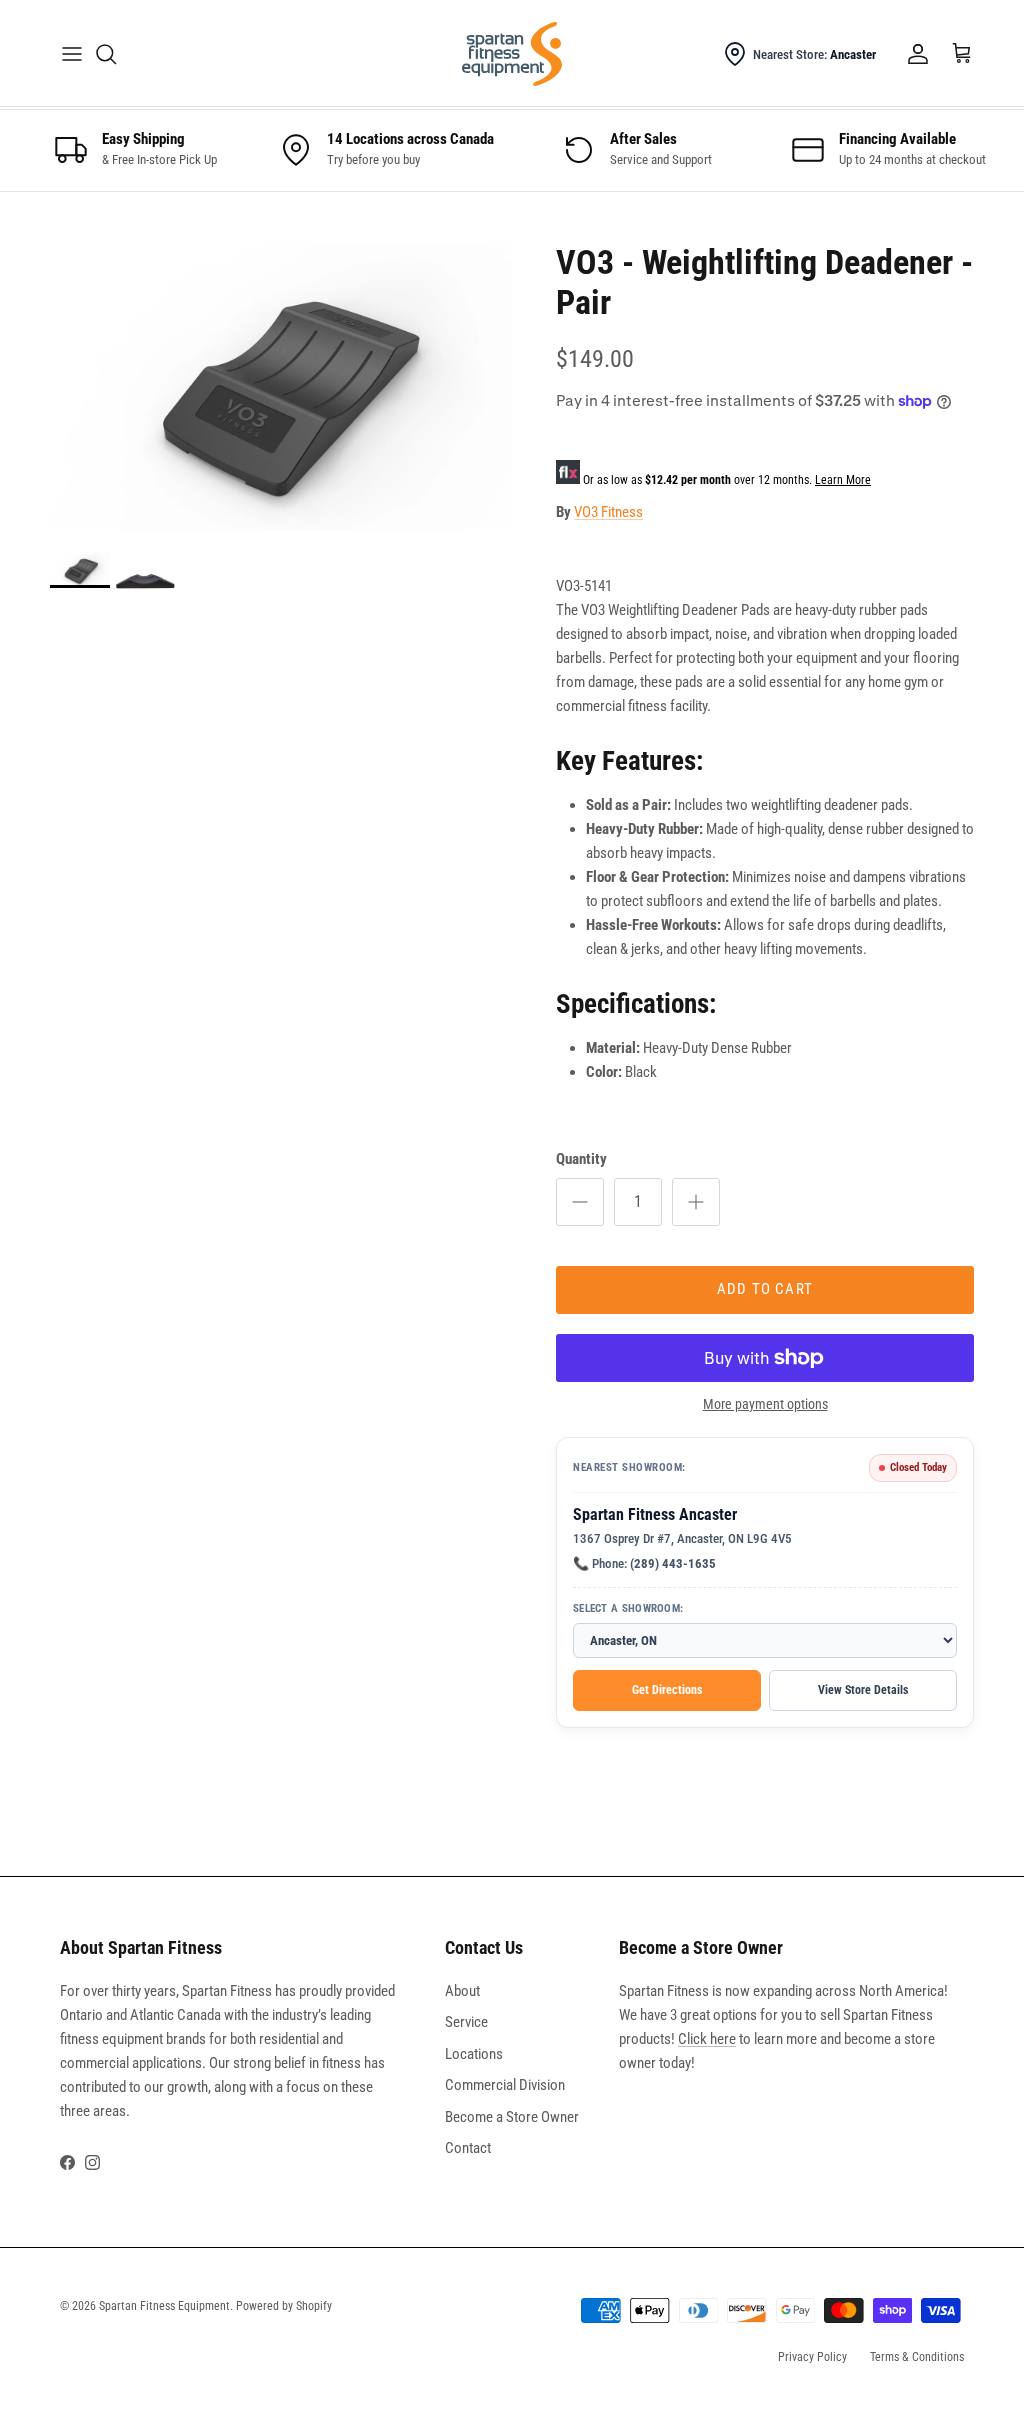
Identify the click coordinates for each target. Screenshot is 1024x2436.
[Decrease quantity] (580, 1202)
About (462, 1991)
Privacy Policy (812, 2357)
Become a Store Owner (512, 2117)
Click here (707, 2039)
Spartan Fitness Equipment (164, 2306)
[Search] (106, 54)
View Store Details (863, 1690)
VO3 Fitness (608, 512)
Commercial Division (505, 2085)
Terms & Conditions (917, 2357)
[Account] (914, 54)
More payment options (765, 1404)
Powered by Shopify (284, 2306)
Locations (474, 2054)
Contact (468, 2148)
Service (466, 2022)
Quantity (581, 1159)
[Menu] (72, 54)
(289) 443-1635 (673, 1563)
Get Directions (667, 1690)
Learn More (843, 480)
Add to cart (765, 1289)
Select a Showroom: (628, 1608)
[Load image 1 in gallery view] (281, 386)
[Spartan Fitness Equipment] (512, 54)
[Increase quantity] (696, 1202)
